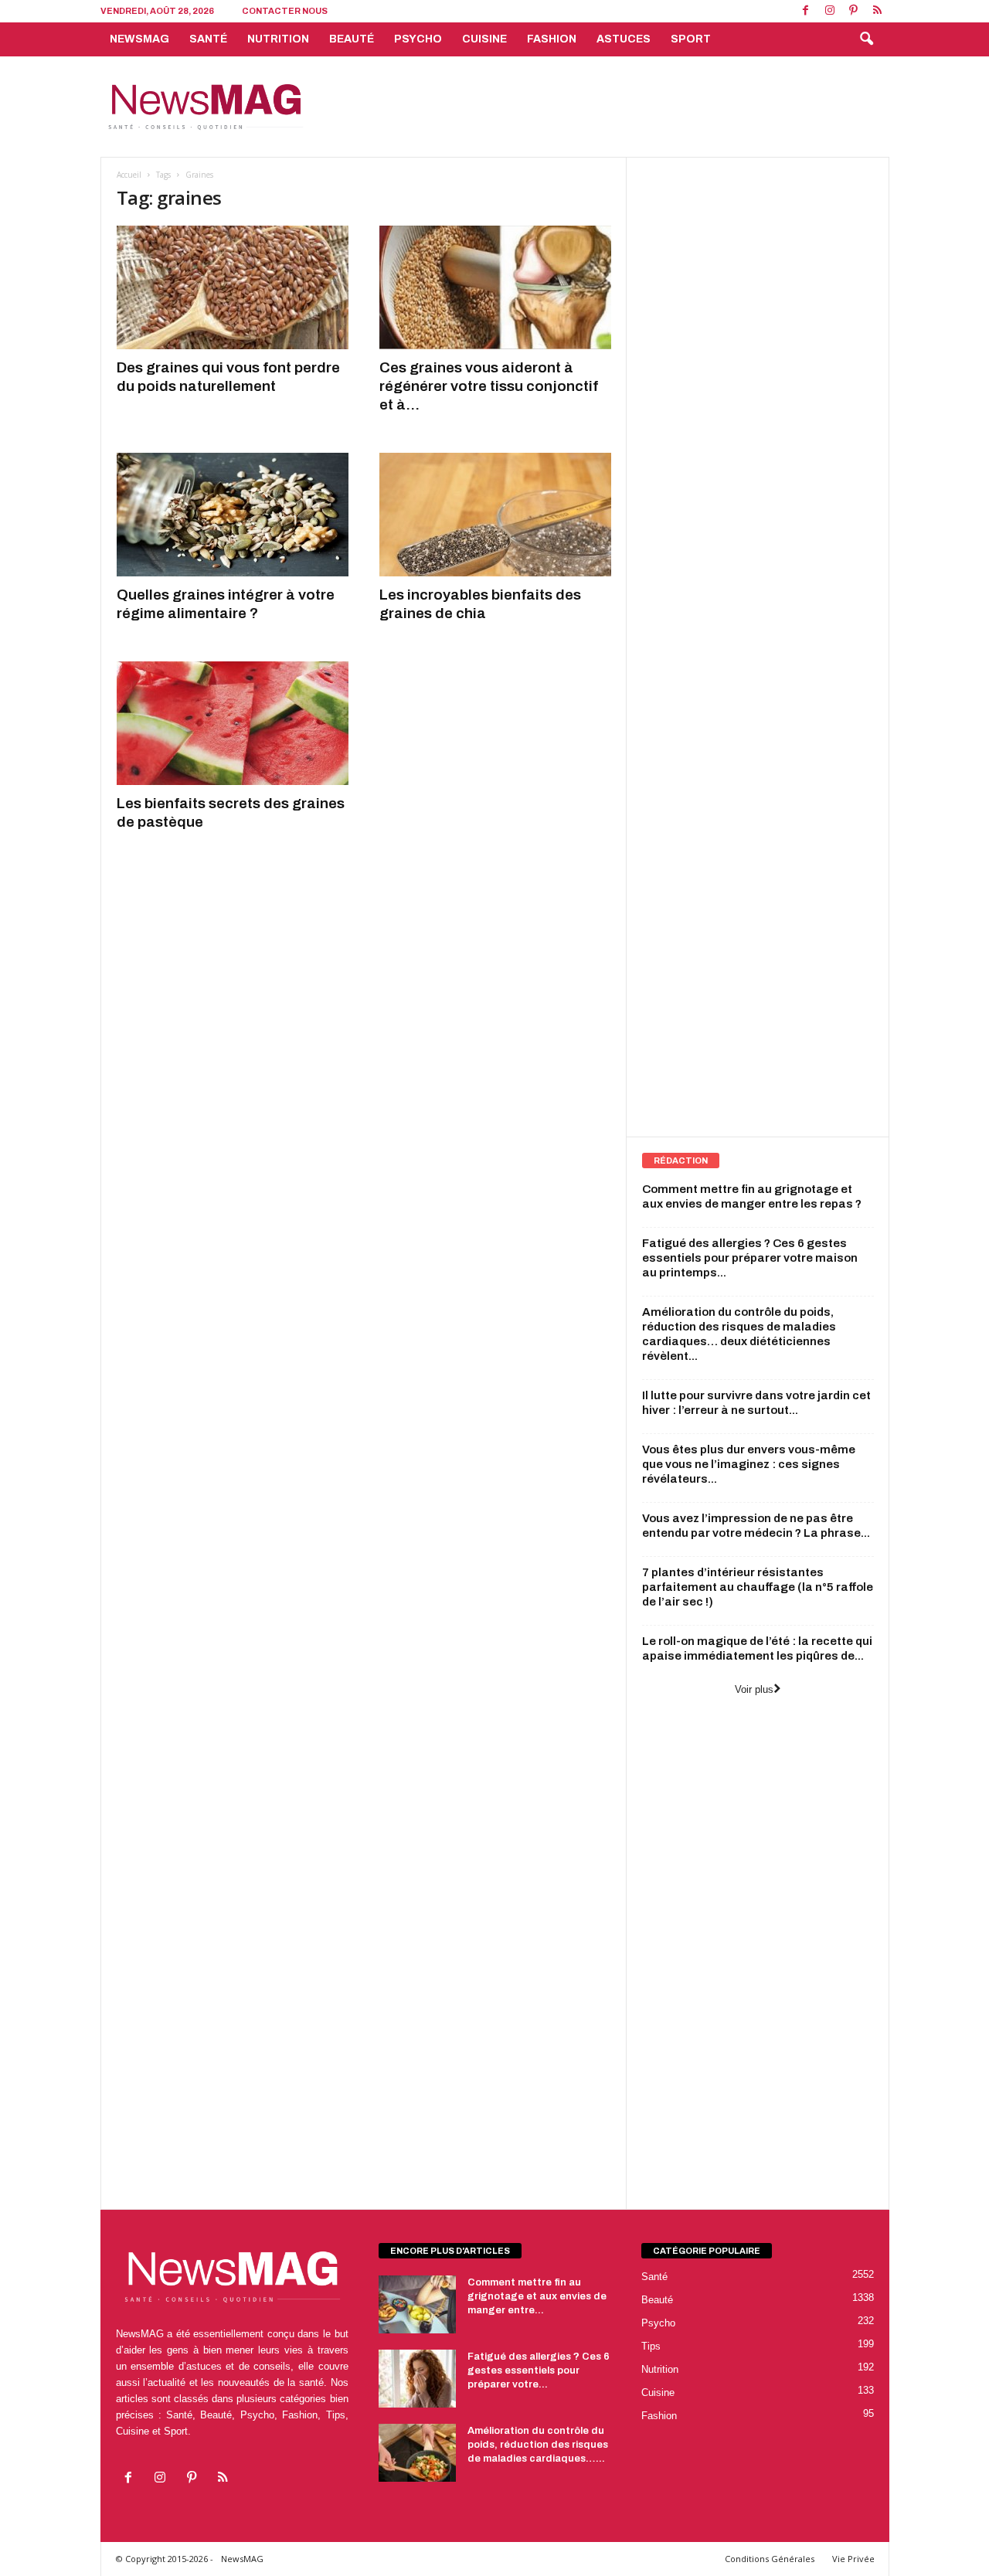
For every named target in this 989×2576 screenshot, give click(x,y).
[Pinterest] (854, 11)
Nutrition (278, 39)
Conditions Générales (770, 2559)
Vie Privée (853, 2559)
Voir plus (754, 1689)
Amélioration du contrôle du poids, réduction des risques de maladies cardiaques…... (538, 2445)
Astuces (624, 39)
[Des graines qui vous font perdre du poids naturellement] (233, 287)
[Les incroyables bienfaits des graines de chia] (495, 515)
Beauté (352, 39)
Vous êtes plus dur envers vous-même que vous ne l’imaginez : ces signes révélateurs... (749, 1464)
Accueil (129, 175)
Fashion (552, 39)
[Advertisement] (608, 107)
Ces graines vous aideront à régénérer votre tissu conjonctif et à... (489, 386)
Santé (208, 39)
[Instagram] (830, 11)
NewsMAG (139, 39)
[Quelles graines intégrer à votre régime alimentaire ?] (233, 515)
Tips (651, 2346)
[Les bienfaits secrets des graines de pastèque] (233, 723)
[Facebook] (806, 11)
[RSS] (878, 11)
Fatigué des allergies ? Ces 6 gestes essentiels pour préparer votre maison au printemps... (750, 1258)
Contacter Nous (285, 11)
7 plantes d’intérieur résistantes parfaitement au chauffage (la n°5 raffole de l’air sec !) (758, 1587)
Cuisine (484, 39)
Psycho (418, 39)
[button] (866, 39)
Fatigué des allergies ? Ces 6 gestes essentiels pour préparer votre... (539, 2370)
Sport (691, 39)
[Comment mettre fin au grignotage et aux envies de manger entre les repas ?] (417, 2304)
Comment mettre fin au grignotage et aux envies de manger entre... (537, 2296)
